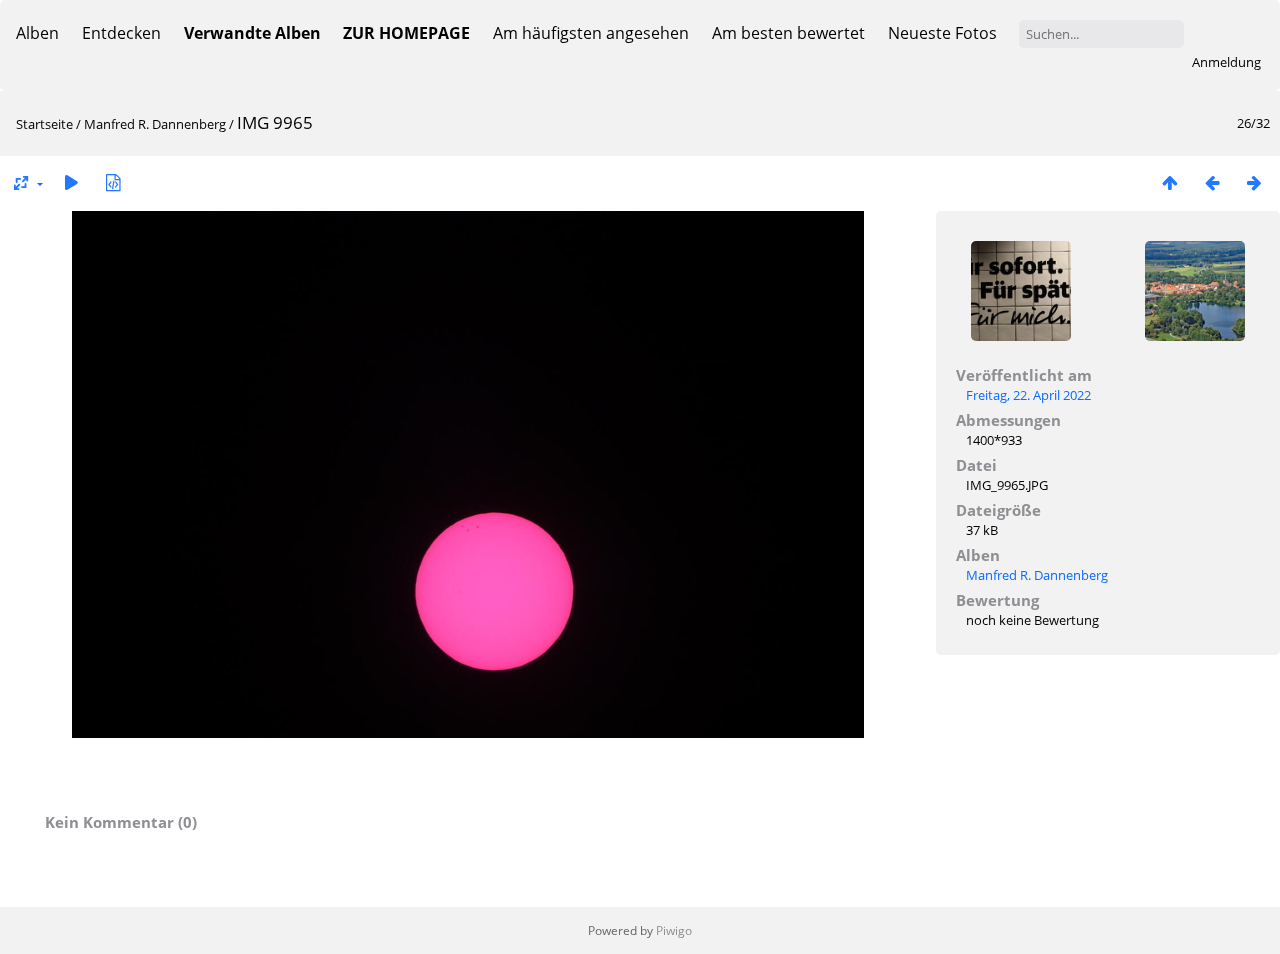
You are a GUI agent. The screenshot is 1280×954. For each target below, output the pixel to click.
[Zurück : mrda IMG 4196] (1212, 182)
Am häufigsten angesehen (591, 33)
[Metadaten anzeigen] (113, 182)
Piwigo (674, 930)
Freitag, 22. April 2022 (1028, 395)
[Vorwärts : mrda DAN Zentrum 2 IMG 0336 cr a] (1254, 182)
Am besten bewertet (788, 33)
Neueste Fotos (942, 33)
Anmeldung (1226, 62)
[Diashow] (71, 182)
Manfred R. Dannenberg (155, 124)
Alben (37, 33)
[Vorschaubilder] (1170, 182)
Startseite (44, 124)
